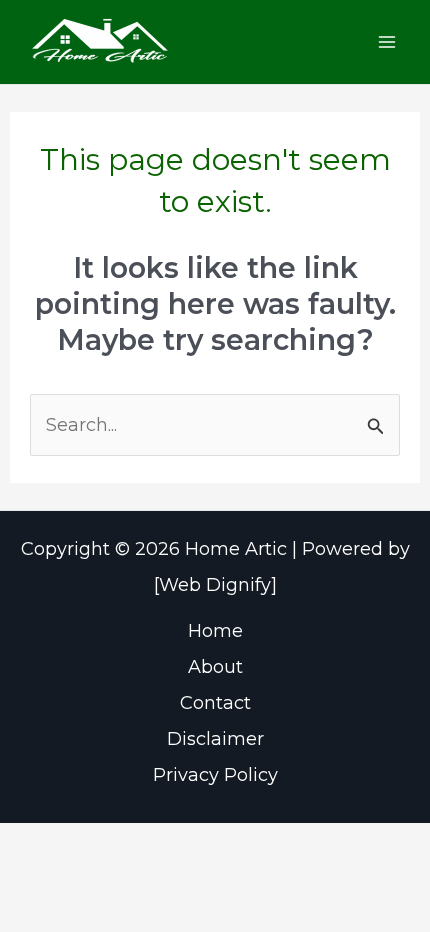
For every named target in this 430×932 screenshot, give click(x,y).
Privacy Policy (215, 775)
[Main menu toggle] (386, 42)
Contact (215, 703)
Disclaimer (215, 739)
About (215, 667)
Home (215, 631)
